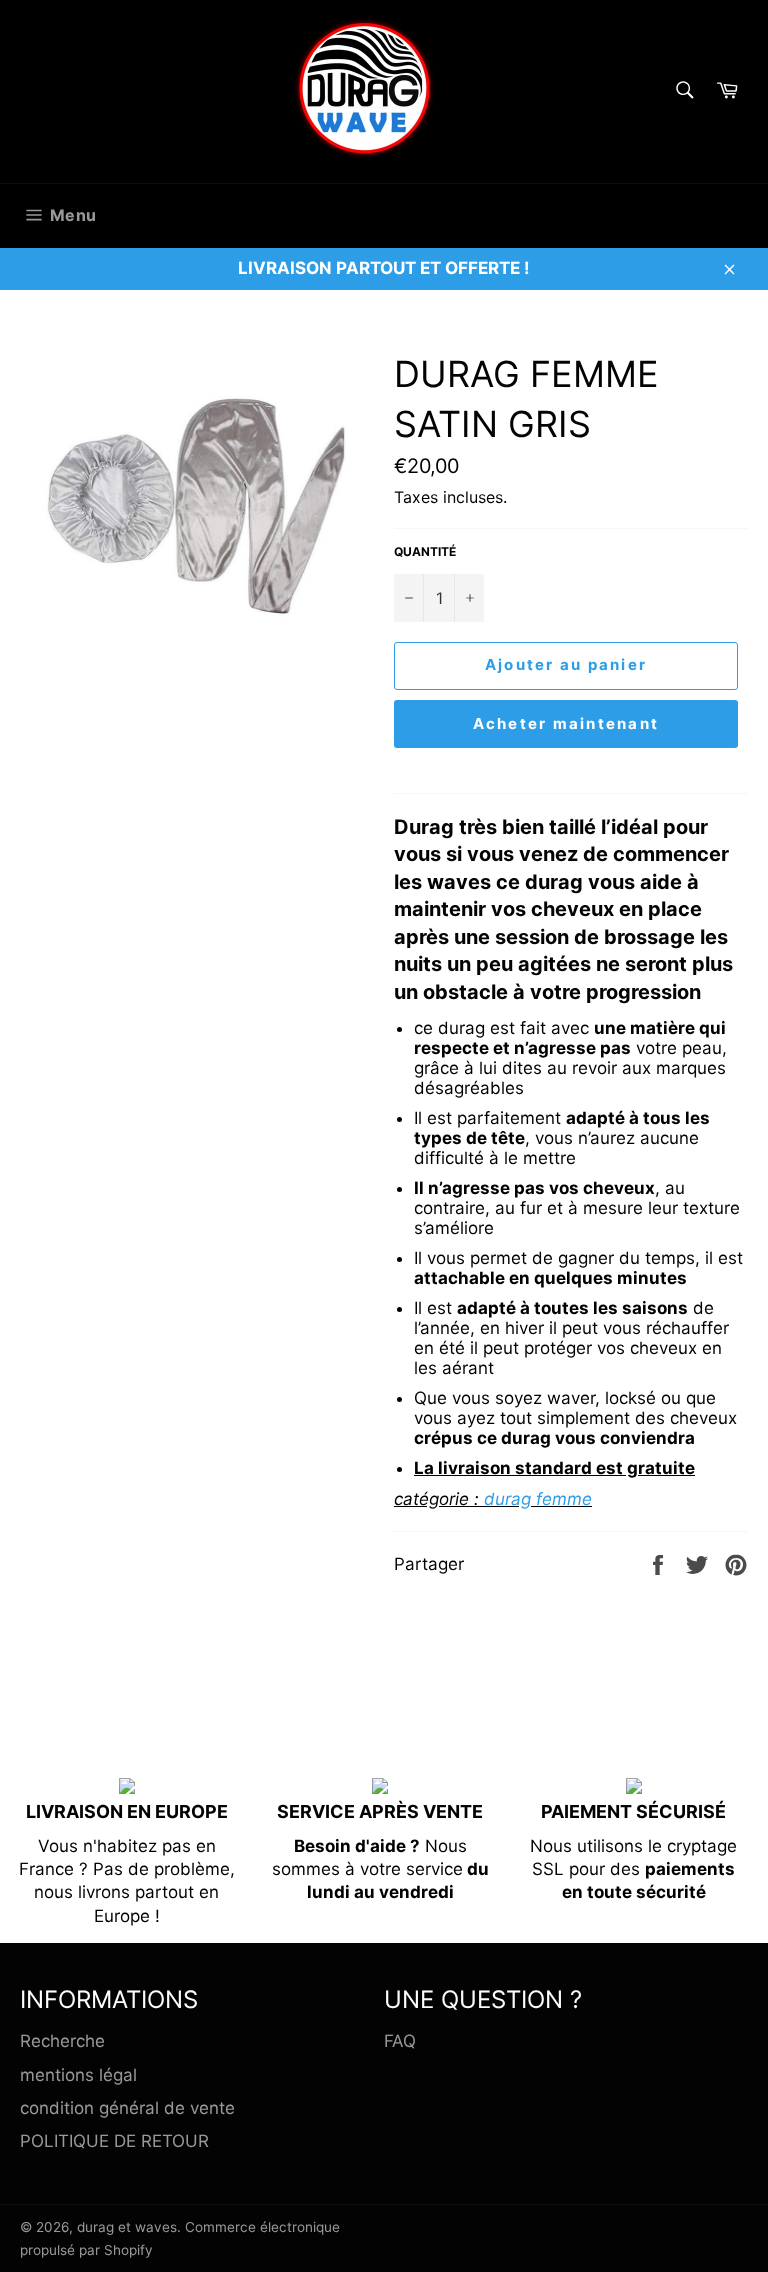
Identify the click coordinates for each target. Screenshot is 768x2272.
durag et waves (127, 2227)
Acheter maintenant (566, 723)
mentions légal (78, 2075)
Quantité (425, 551)
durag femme (538, 1499)
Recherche (62, 2041)
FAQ (400, 2041)
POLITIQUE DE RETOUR (114, 2141)
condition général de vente (127, 2108)
